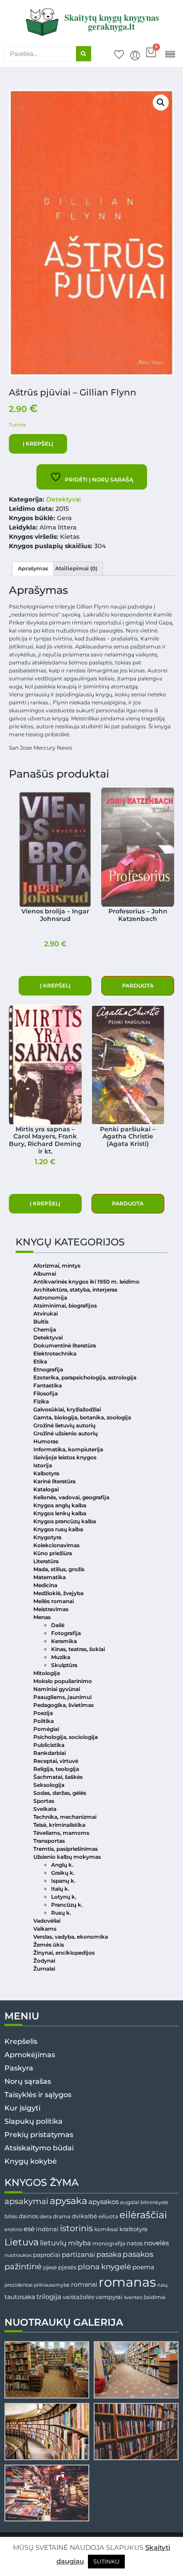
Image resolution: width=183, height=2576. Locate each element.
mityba (80, 2243)
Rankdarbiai (50, 1753)
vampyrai (109, 2297)
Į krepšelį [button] (55, 986)
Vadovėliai (47, 1921)
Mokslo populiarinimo (63, 1681)
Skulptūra (64, 1665)
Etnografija (48, 1369)
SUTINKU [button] (106, 2561)
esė (29, 2229)
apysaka (68, 2201)
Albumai (45, 1274)
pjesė (50, 2268)
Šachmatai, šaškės (58, 1777)
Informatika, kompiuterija (68, 1449)
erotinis (13, 2230)
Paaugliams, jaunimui (62, 1697)
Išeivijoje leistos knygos (65, 1457)
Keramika (64, 1641)
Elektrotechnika (55, 1353)
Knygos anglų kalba (60, 1505)
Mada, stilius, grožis (59, 1569)
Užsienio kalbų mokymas (67, 1857)
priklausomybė (52, 2285)
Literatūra (46, 1561)
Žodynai (44, 1961)
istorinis (76, 2228)
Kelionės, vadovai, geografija (71, 1497)
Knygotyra (47, 1537)
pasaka (109, 2254)
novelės (156, 2243)
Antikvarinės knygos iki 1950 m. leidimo (86, 1282)
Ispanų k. (63, 1881)
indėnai (47, 2229)
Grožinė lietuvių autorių (64, 1425)
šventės (133, 2297)
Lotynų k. (64, 1897)
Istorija (43, 1465)
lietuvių (53, 2243)
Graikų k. (63, 1873)
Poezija (43, 1713)
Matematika (50, 1577)
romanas (127, 2282)
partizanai (78, 2255)
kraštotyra (133, 2229)
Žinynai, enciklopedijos (64, 1953)
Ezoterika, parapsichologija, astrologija (85, 1377)
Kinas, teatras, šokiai (78, 1649)
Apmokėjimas (30, 2055)
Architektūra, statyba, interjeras (75, 1290)
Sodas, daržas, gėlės (60, 1793)
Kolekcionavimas (56, 1545)
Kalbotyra (46, 1473)
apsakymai (26, 2201)
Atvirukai (46, 1314)
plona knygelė (104, 2267)
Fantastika (48, 1385)
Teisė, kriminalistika (59, 1825)
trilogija (49, 2297)
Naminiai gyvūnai (57, 1689)
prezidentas (18, 2285)
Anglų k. (62, 1865)
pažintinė (23, 2266)
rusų (162, 2285)
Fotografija (66, 1633)
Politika (44, 1721)
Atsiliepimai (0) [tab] (76, 568)
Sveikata (45, 1809)
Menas (42, 1617)
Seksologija (49, 1785)
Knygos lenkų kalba (60, 1513)
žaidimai (155, 2297)
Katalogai (46, 1489)
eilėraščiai (143, 2215)
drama (62, 2216)
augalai (129, 2202)
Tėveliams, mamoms (61, 1833)
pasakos (138, 2254)
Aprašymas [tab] (33, 568)
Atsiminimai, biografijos (65, 1306)
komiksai (106, 2229)
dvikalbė (85, 2216)
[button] (170, 53)
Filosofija (46, 1393)
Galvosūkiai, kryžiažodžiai (67, 1409)
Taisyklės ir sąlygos (38, 2095)
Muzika (61, 1657)
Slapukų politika (34, 2121)
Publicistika (49, 1745)
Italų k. (60, 1889)
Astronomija (50, 1298)
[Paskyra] (135, 55)
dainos (28, 2216)
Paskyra (19, 2068)
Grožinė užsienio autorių (66, 1433)
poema (143, 2267)
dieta (46, 2216)
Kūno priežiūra (53, 1553)
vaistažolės (78, 2297)
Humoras (46, 1441)
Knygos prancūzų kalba (65, 1521)
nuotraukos (18, 2255)
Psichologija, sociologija (66, 1737)
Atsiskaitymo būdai (39, 2148)
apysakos (103, 2202)
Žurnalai (44, 1969)
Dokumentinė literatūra (65, 1345)
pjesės (67, 2267)
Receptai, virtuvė (56, 1761)
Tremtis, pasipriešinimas (66, 1849)
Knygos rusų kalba (58, 1529)
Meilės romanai (54, 1601)
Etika (40, 1361)
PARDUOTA (138, 986)
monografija (109, 2244)
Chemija (45, 1329)
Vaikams (45, 1929)
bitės (11, 2216)
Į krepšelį (38, 444)
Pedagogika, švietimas (64, 1705)
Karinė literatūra (54, 1481)
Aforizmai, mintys (57, 1266)
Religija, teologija (56, 1769)
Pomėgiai (46, 1729)
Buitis (41, 1322)
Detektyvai (64, 499)
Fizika (41, 1401)
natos (135, 2243)
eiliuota (108, 2216)
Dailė (58, 1625)
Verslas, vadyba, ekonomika (71, 1937)
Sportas (44, 1801)
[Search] (84, 54)
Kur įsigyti (22, 2108)
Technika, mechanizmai (65, 1817)
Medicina (45, 1585)
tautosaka (20, 2297)
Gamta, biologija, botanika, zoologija (82, 1417)
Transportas (49, 1841)
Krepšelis (21, 2041)
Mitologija (47, 1673)
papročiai (47, 2255)
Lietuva (22, 2242)
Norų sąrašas (28, 2081)
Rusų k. (61, 1913)
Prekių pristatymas (39, 2135)
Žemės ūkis (49, 1945)
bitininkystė (154, 2203)
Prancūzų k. (67, 1905)
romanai (84, 2284)
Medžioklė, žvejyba (58, 1593)
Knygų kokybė (31, 2161)
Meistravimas (51, 1609)
